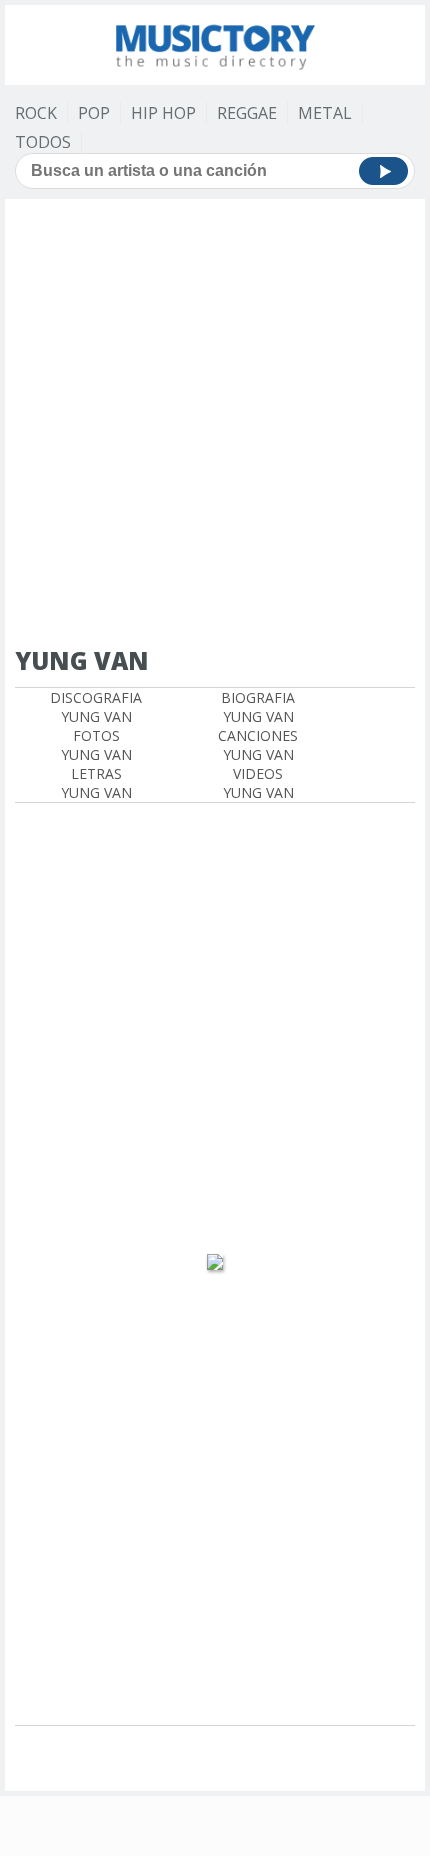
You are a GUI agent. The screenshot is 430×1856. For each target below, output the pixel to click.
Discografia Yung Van (96, 707)
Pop (94, 113)
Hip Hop (163, 113)
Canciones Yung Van (258, 745)
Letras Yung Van (96, 783)
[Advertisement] (215, 424)
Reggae (247, 113)
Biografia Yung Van (258, 707)
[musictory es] (215, 42)
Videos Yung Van (258, 783)
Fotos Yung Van (96, 745)
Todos (43, 142)
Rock (36, 113)
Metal (325, 113)
